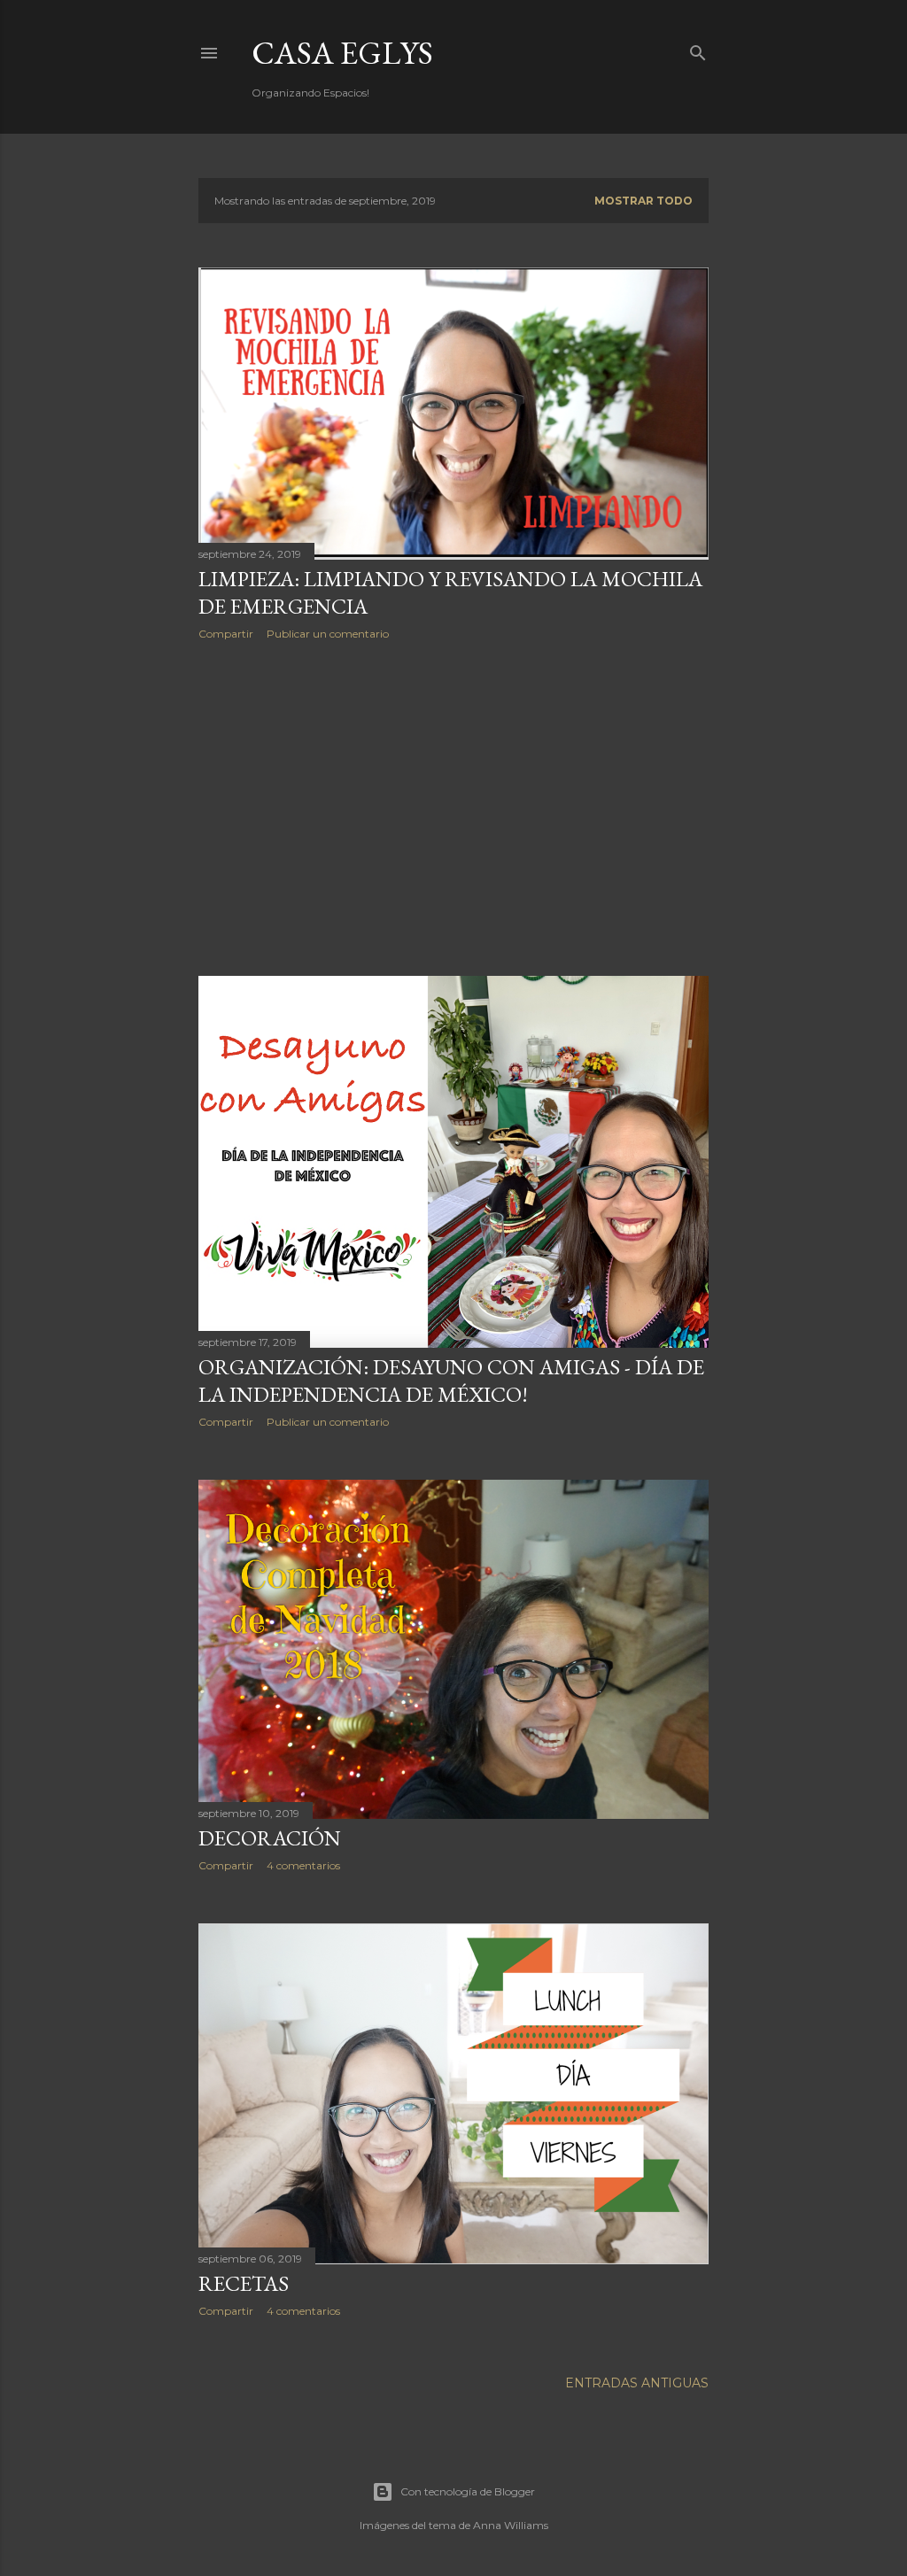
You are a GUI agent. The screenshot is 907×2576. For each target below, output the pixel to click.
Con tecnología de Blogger (468, 2491)
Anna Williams (511, 2525)
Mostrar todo (643, 201)
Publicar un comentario (328, 634)
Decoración (270, 1838)
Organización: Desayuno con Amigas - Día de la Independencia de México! (451, 1381)
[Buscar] (698, 49)
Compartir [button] (226, 634)
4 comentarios (303, 1865)
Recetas (244, 2283)
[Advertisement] (453, 808)
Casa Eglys (342, 53)
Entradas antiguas (637, 2383)
